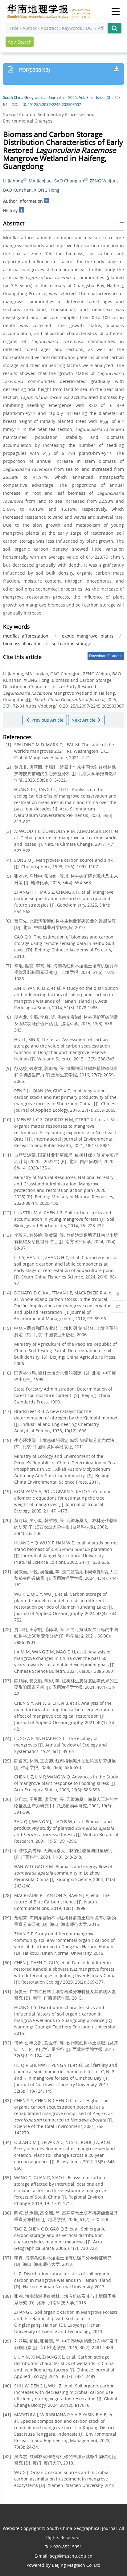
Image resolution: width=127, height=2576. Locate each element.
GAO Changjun (69, 181)
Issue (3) (103, 98)
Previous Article (47, 720)
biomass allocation (22, 644)
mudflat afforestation (26, 636)
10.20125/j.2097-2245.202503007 (51, 105)
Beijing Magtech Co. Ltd (76, 2565)
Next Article (84, 720)
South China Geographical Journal (32, 98)
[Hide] (118, 1306)
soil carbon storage (72, 644)
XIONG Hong (47, 190)
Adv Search (20, 42)
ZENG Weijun (103, 181)
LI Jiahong (13, 181)
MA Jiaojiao (40, 181)
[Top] (118, 1294)
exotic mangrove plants (88, 636)
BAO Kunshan (17, 190)
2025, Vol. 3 (78, 98)
